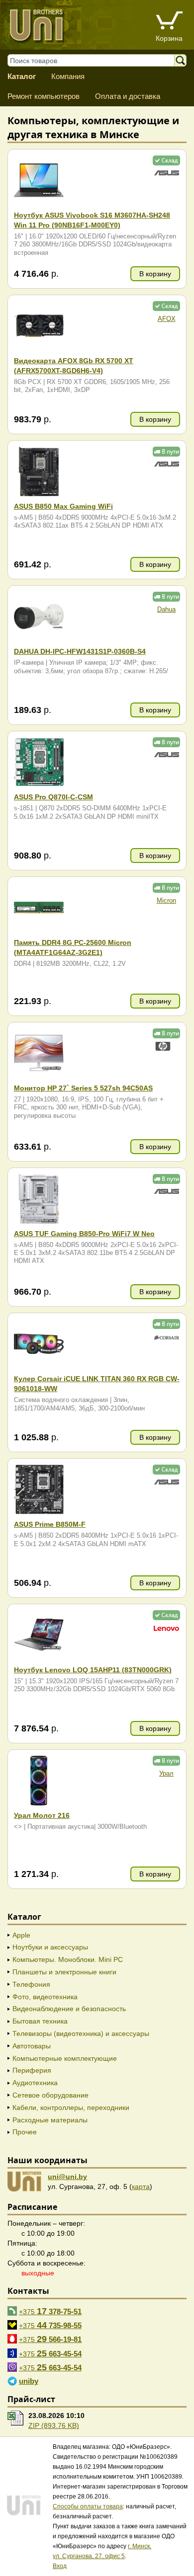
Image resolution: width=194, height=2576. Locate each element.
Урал (166, 1774)
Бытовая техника (40, 2021)
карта (141, 2186)
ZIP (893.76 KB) (54, 2425)
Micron (166, 901)
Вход (60, 2566)
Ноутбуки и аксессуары (50, 1947)
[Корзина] (169, 22)
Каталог (22, 76)
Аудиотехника (35, 2083)
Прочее (25, 2132)
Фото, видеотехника (45, 1997)
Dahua (166, 610)
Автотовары (32, 2046)
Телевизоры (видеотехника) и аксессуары (81, 2033)
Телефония (31, 1984)
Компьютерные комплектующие (65, 2058)
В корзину (155, 274)
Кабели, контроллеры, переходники (71, 2108)
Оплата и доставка (128, 96)
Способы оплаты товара (88, 2506)
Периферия (32, 2070)
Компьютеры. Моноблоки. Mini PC (68, 1959)
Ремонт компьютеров (44, 96)
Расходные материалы (50, 2120)
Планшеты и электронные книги (64, 1972)
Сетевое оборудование (50, 2095)
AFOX (167, 319)
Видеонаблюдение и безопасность (69, 2009)
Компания (68, 76)
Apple (21, 1935)
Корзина (169, 38)
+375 (50, 2311)
